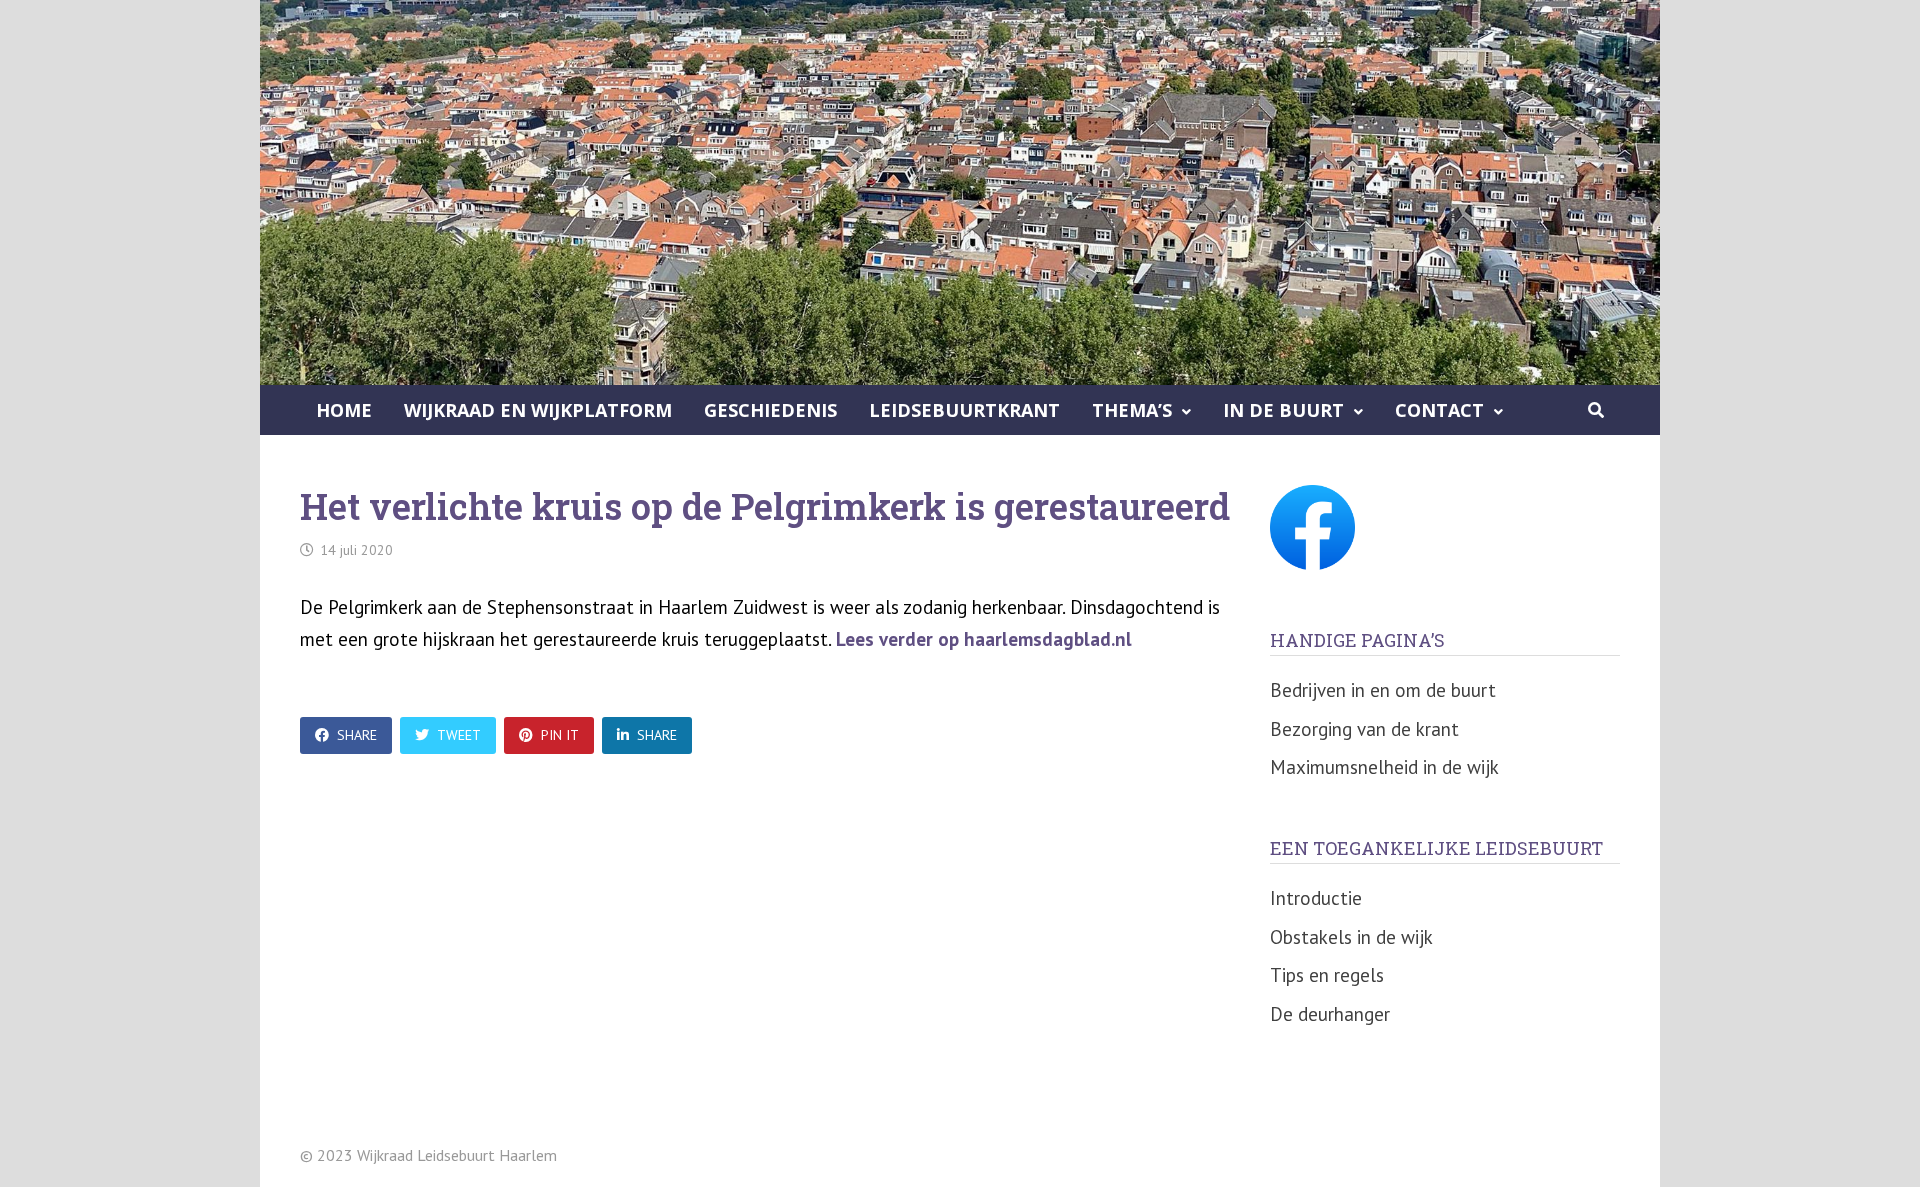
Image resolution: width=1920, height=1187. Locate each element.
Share (357, 735)
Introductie (1316, 898)
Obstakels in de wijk (1351, 937)
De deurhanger (1330, 1014)
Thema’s (1132, 410)
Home (344, 410)
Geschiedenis (770, 410)
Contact (1439, 410)
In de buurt (1283, 410)
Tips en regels (1327, 975)
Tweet (459, 735)
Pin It (560, 735)
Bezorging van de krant (1364, 729)
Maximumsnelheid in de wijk (1384, 767)
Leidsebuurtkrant (964, 410)
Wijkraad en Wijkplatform (538, 410)
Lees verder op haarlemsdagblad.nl (984, 639)
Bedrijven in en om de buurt (1383, 690)
